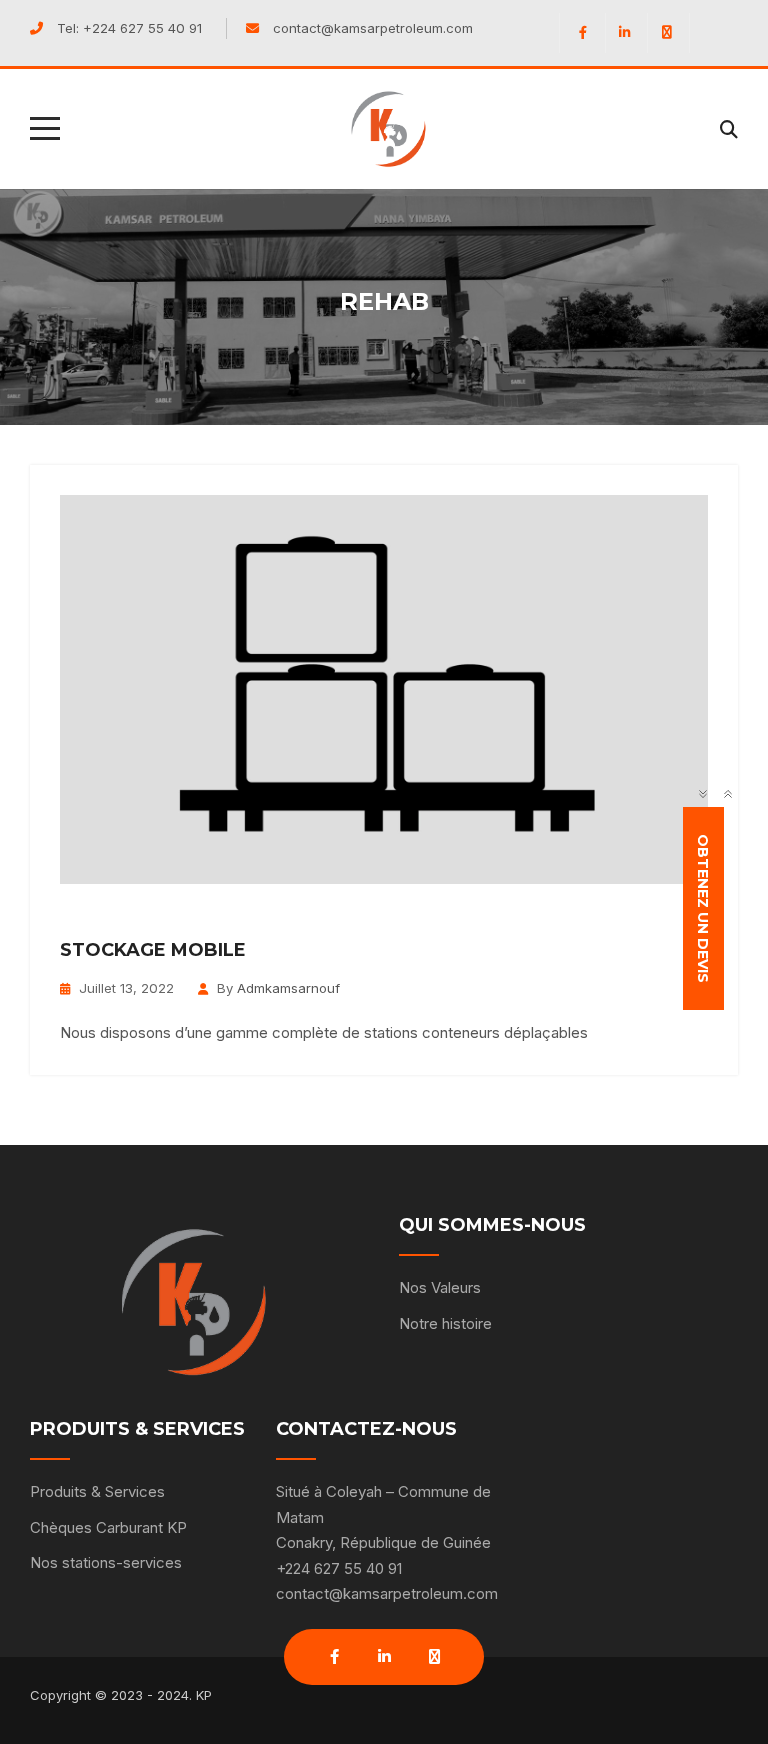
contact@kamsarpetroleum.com (373, 28)
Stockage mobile (153, 950)
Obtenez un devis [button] (704, 908)
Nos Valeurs (440, 1287)
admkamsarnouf (288, 988)
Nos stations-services (106, 1562)
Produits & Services (97, 1491)
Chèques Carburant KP (108, 1527)
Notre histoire (445, 1323)
